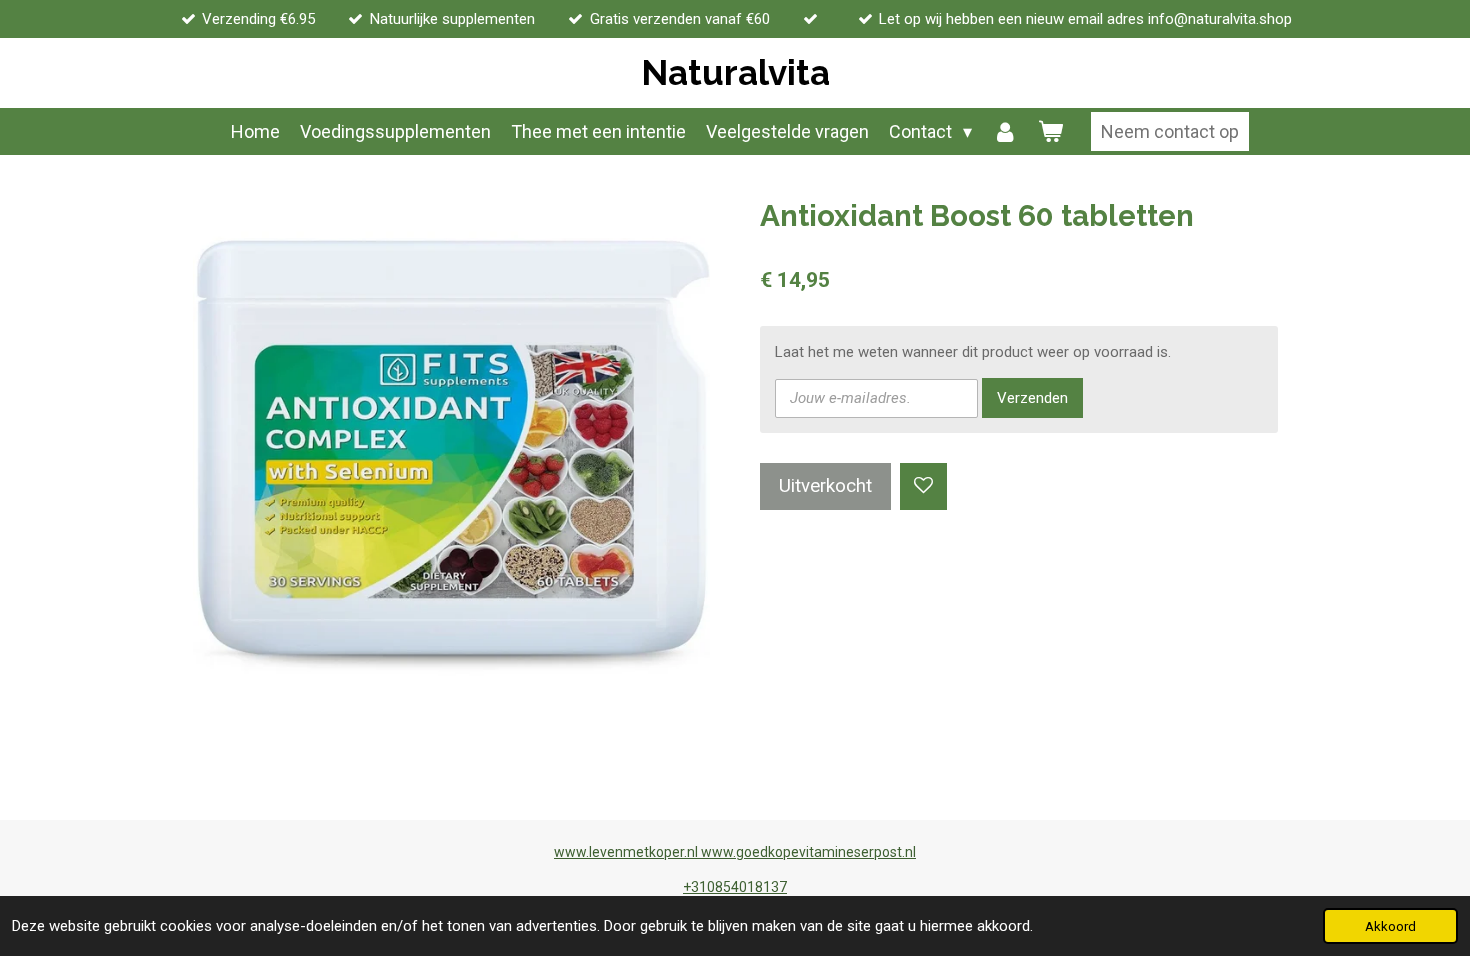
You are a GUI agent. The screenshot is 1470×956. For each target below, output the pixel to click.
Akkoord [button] (1390, 926)
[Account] (1004, 131)
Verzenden (1032, 398)
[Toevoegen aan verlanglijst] (923, 486)
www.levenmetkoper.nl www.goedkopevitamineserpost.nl (735, 852)
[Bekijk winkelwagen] (1050, 131)
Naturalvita (735, 72)
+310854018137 (735, 887)
